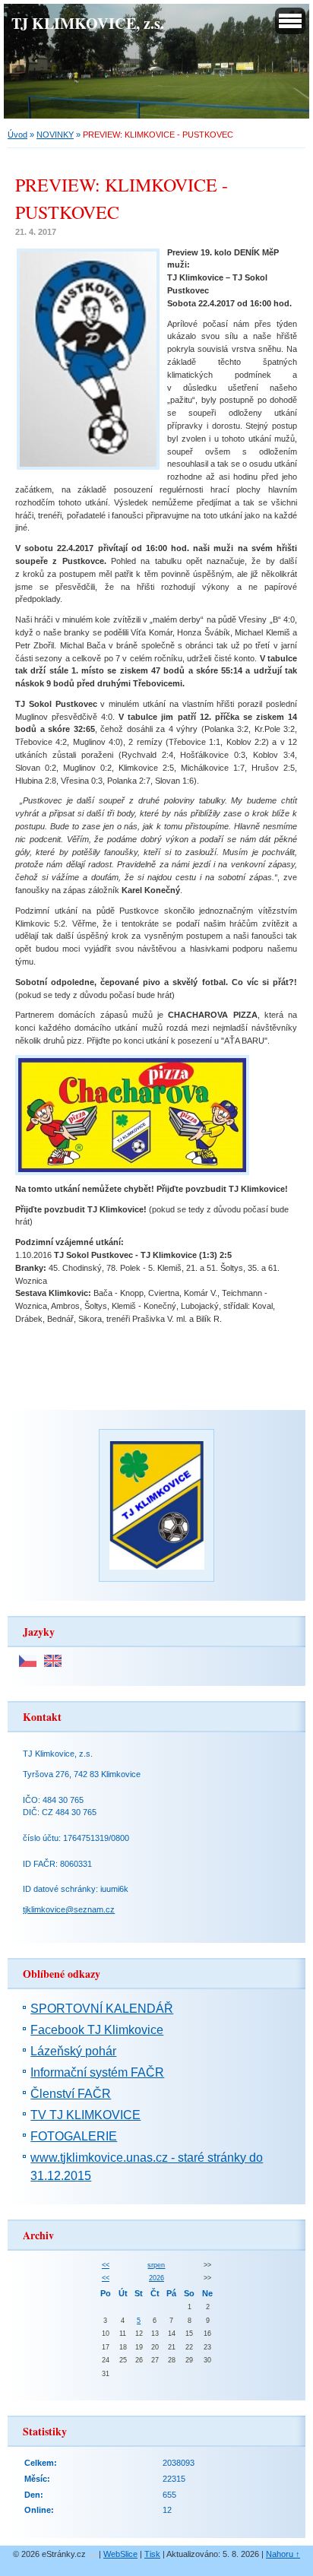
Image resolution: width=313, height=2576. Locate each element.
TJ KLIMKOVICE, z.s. (88, 23)
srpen (156, 2265)
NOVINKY (55, 135)
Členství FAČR (71, 2094)
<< (106, 2265)
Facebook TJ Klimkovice (97, 2030)
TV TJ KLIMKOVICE (85, 2115)
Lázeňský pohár (73, 2051)
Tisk (152, 2554)
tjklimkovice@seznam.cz (69, 1909)
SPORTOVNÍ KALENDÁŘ (102, 2009)
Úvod (17, 135)
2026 (156, 2278)
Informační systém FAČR (97, 2072)
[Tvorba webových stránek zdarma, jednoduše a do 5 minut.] (93, 2555)
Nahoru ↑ (283, 2554)
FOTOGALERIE (74, 2136)
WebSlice (120, 2554)
